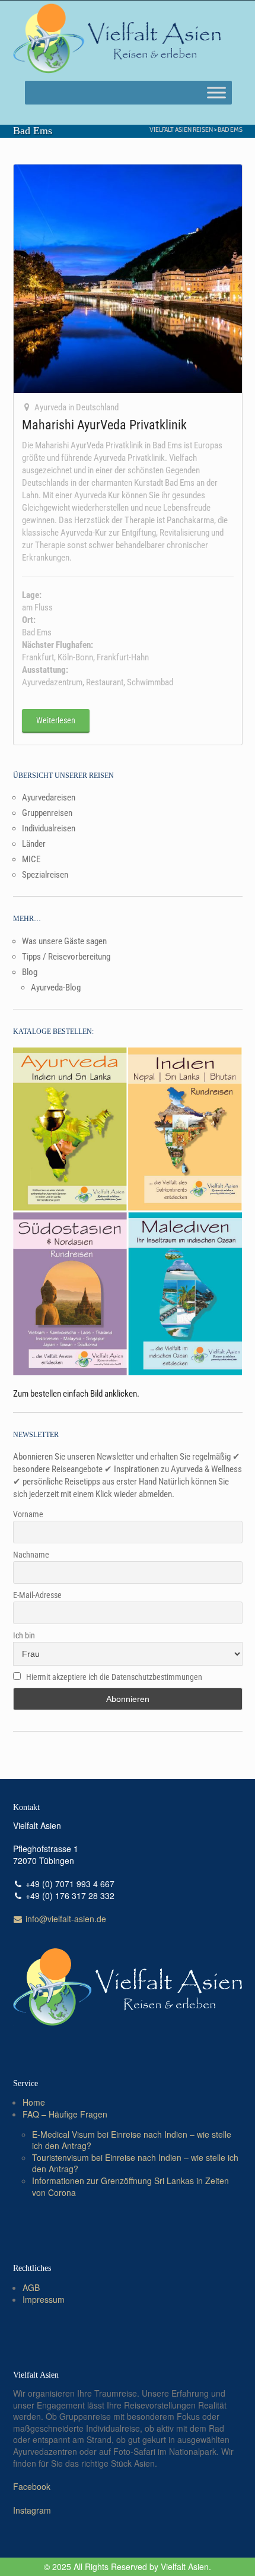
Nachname (31, 1555)
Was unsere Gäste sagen (64, 941)
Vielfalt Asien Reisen (181, 129)
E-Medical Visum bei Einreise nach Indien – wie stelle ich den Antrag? (132, 2140)
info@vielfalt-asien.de (65, 1919)
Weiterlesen (56, 720)
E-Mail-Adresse (37, 1595)
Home (34, 2102)
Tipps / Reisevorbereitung (66, 957)
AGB (31, 2287)
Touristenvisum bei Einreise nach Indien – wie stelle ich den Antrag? (135, 2163)
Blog (30, 972)
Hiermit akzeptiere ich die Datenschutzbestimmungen (114, 1677)
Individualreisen (49, 828)
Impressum (44, 2299)
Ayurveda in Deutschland (76, 407)
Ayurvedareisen (49, 798)
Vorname (28, 1514)
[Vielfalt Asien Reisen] (117, 39)
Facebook (32, 2486)
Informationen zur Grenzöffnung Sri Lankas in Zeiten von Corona (130, 2186)
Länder (34, 844)
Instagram (32, 2510)
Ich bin (24, 1635)
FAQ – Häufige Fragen (65, 2114)
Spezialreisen (45, 875)
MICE (31, 859)
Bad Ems (230, 129)
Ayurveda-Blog (56, 988)
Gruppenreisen (47, 813)
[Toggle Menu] (216, 92)
